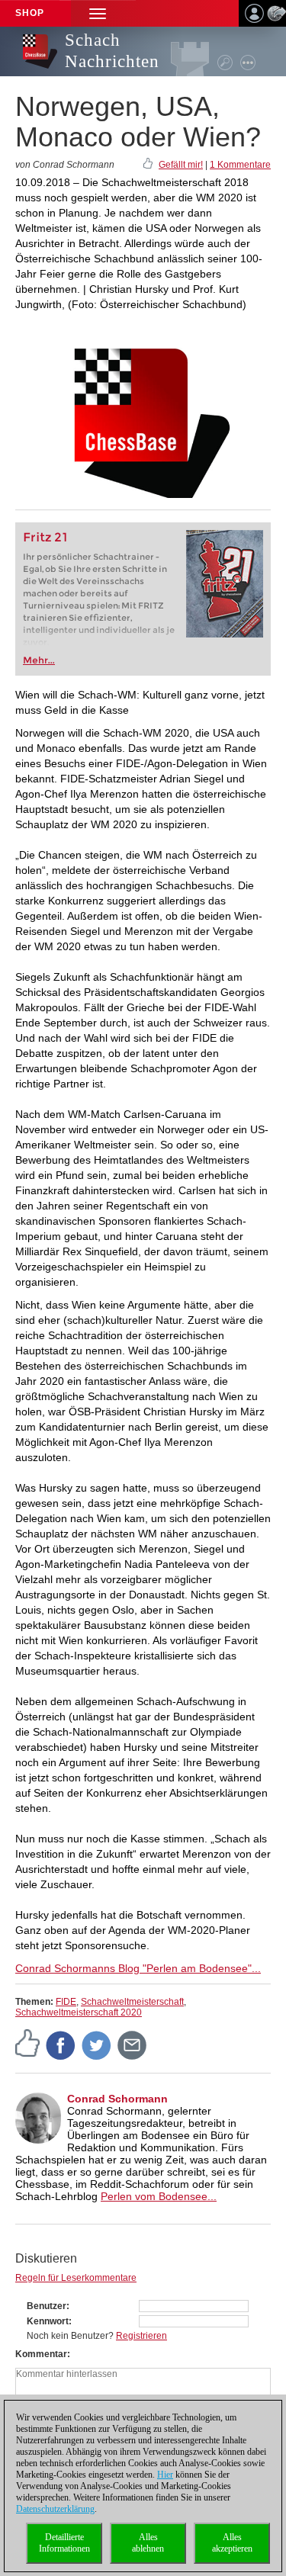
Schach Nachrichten (112, 51)
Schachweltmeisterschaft (132, 2002)
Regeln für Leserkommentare (76, 2278)
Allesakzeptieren (232, 2543)
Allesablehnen (148, 2543)
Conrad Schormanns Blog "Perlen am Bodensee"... (138, 1968)
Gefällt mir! (181, 165)
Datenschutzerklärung (55, 2509)
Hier (165, 2475)
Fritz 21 (45, 537)
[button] (98, 13)
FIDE (66, 2002)
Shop (30, 13)
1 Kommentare (240, 165)
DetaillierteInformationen (64, 2543)
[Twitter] (97, 2044)
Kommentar (41, 2354)
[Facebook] (61, 2044)
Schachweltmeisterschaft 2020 (79, 2012)
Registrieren (141, 2336)
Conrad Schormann (117, 2099)
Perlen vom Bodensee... (159, 2196)
